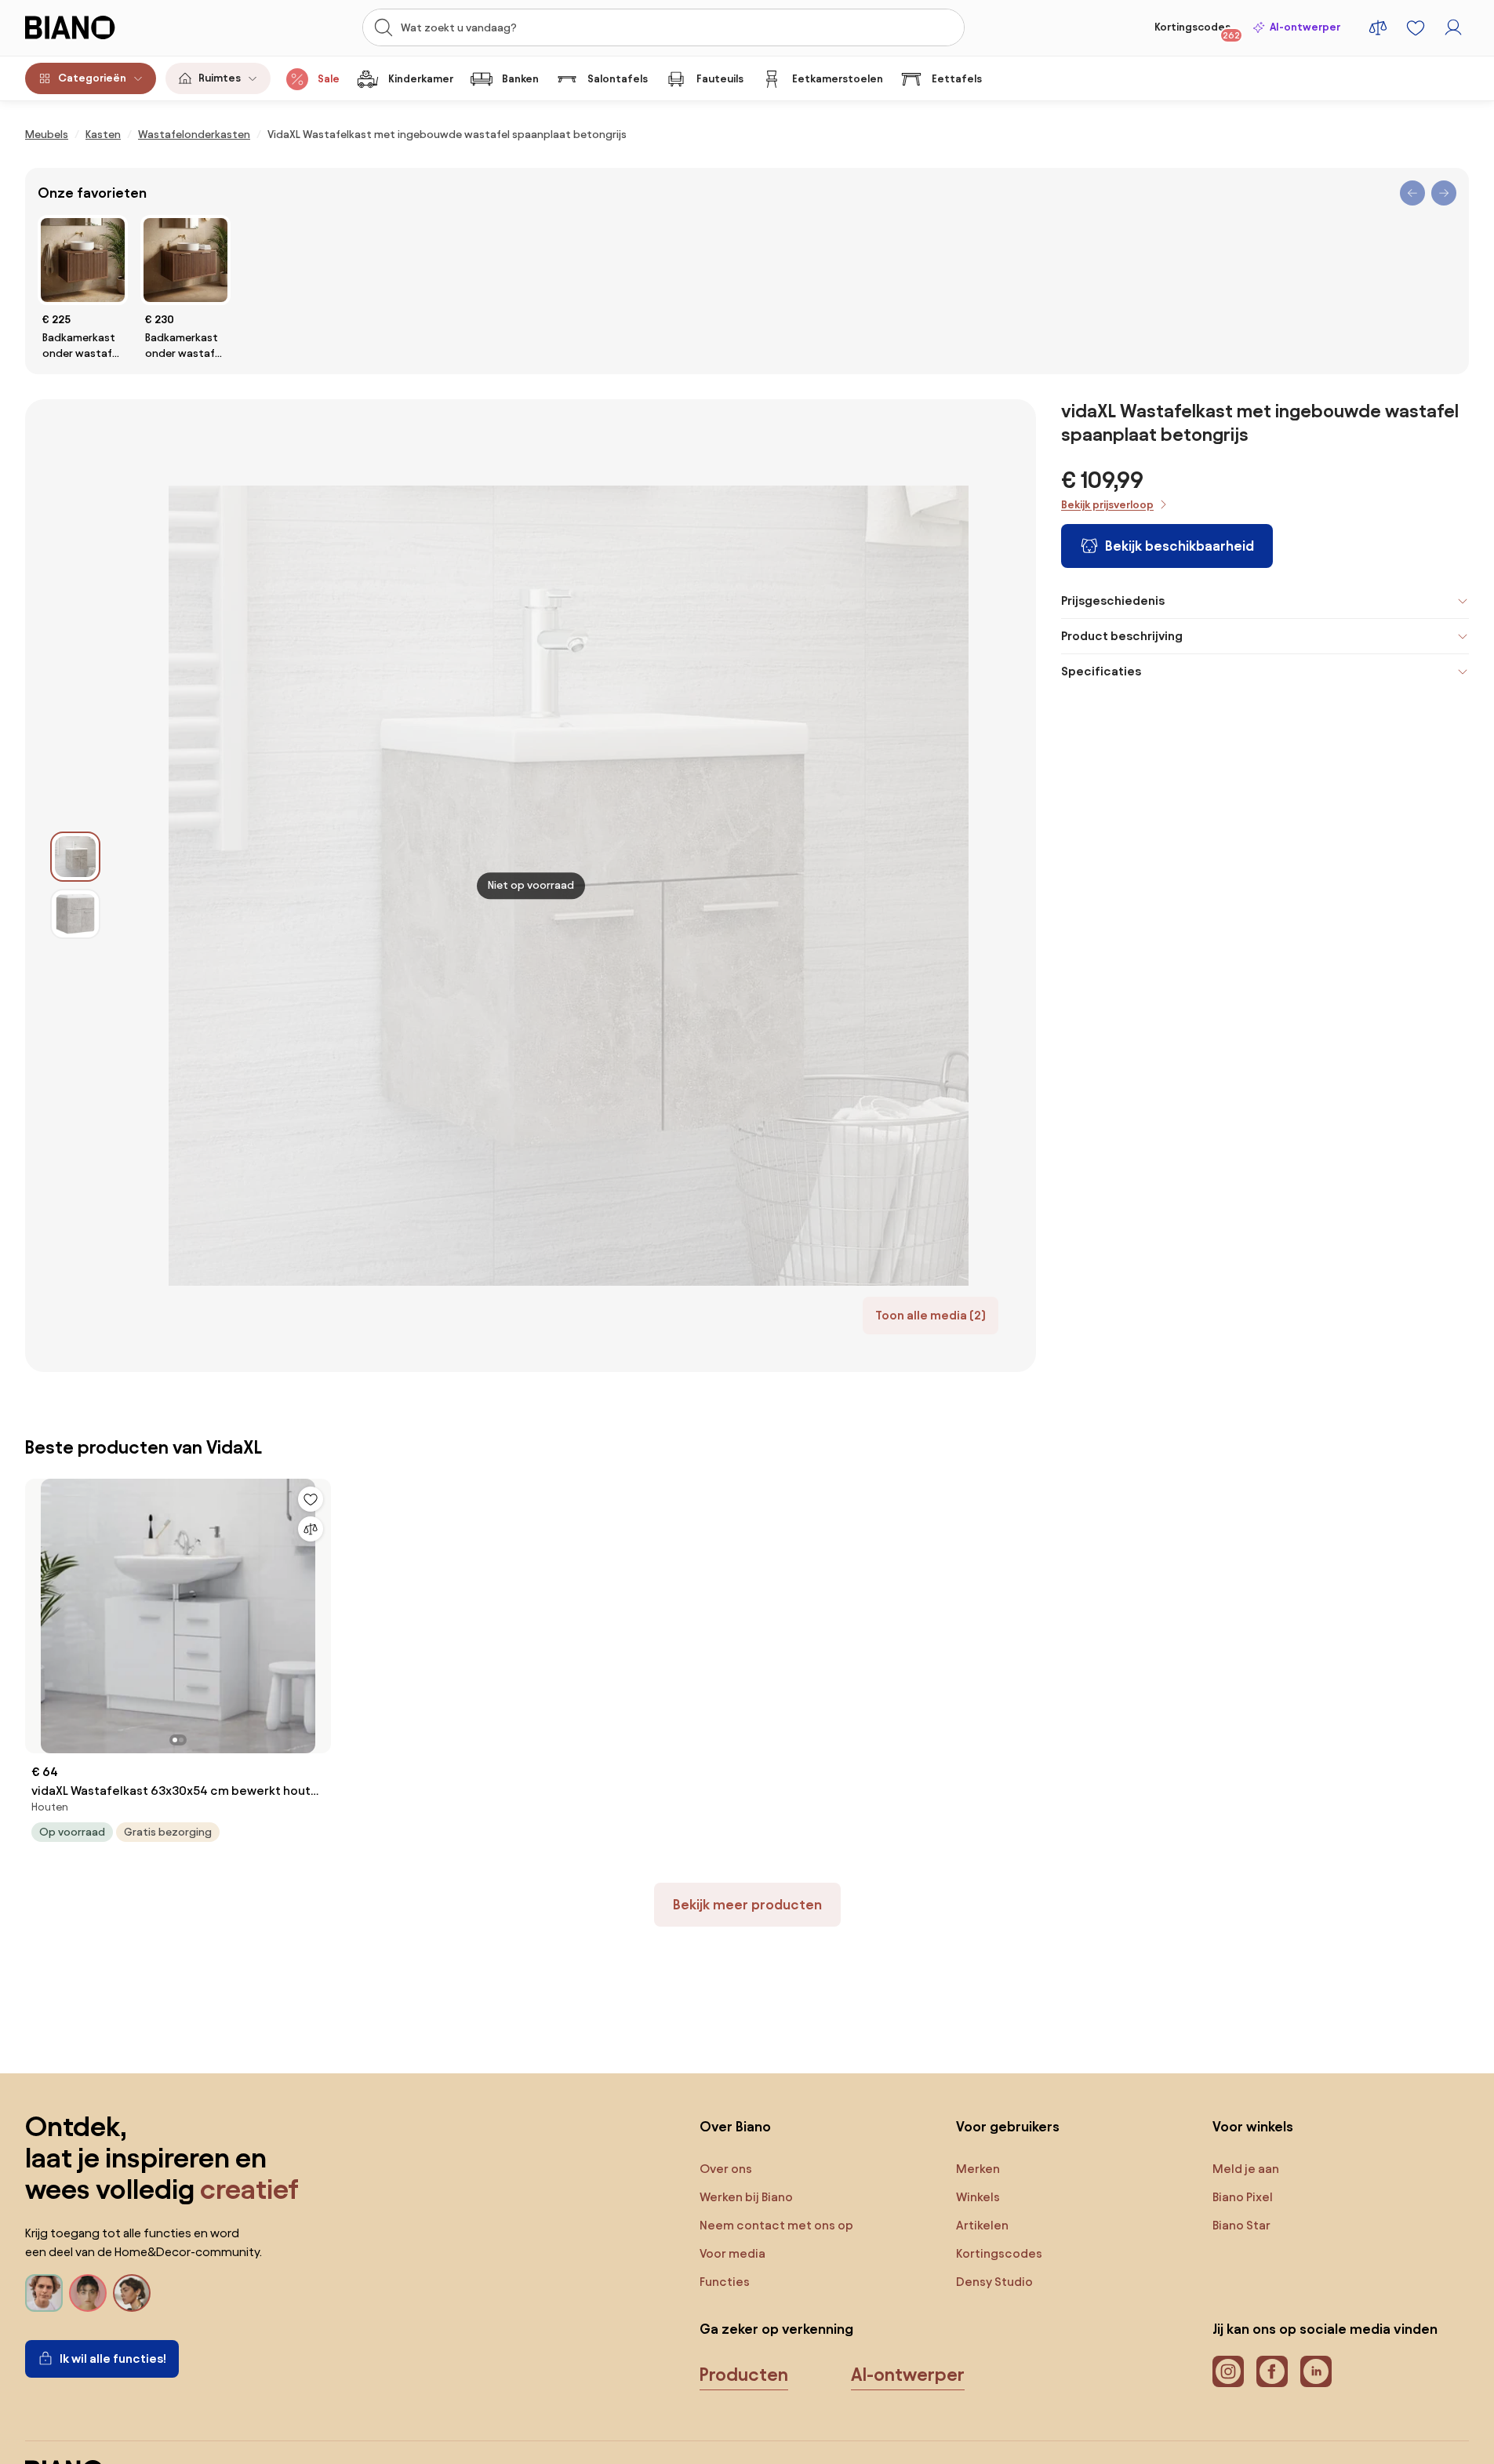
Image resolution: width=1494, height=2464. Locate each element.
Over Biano (735, 2126)
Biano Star (1241, 2225)
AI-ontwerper (1305, 27)
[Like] (311, 1499)
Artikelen (982, 2225)
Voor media (732, 2253)
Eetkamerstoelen (838, 79)
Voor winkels (1253, 2126)
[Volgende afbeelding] (303, 1611)
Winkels (978, 2197)
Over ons (726, 2169)
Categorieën (92, 78)
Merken (978, 2169)
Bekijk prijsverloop (1107, 505)
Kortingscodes (1197, 31)
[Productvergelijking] (1378, 27)
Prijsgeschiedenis (1113, 601)
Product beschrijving (1122, 636)
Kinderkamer (421, 79)
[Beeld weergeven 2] (75, 914)
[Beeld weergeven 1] (75, 857)
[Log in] (1453, 27)
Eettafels (957, 79)
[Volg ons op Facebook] (1272, 2371)
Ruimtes (220, 78)
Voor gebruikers (1008, 2126)
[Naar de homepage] (104, 27)
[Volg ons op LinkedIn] (1316, 2371)
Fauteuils (720, 79)
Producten (744, 2375)
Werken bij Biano (746, 2197)
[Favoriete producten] (1416, 27)
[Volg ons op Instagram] (1228, 2371)
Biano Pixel (1243, 2197)
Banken (520, 79)
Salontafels (618, 79)
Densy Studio (994, 2282)
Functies (725, 2282)
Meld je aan (1246, 2169)
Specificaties (1101, 671)
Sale (329, 79)
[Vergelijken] (311, 1529)
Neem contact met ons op (776, 2225)
